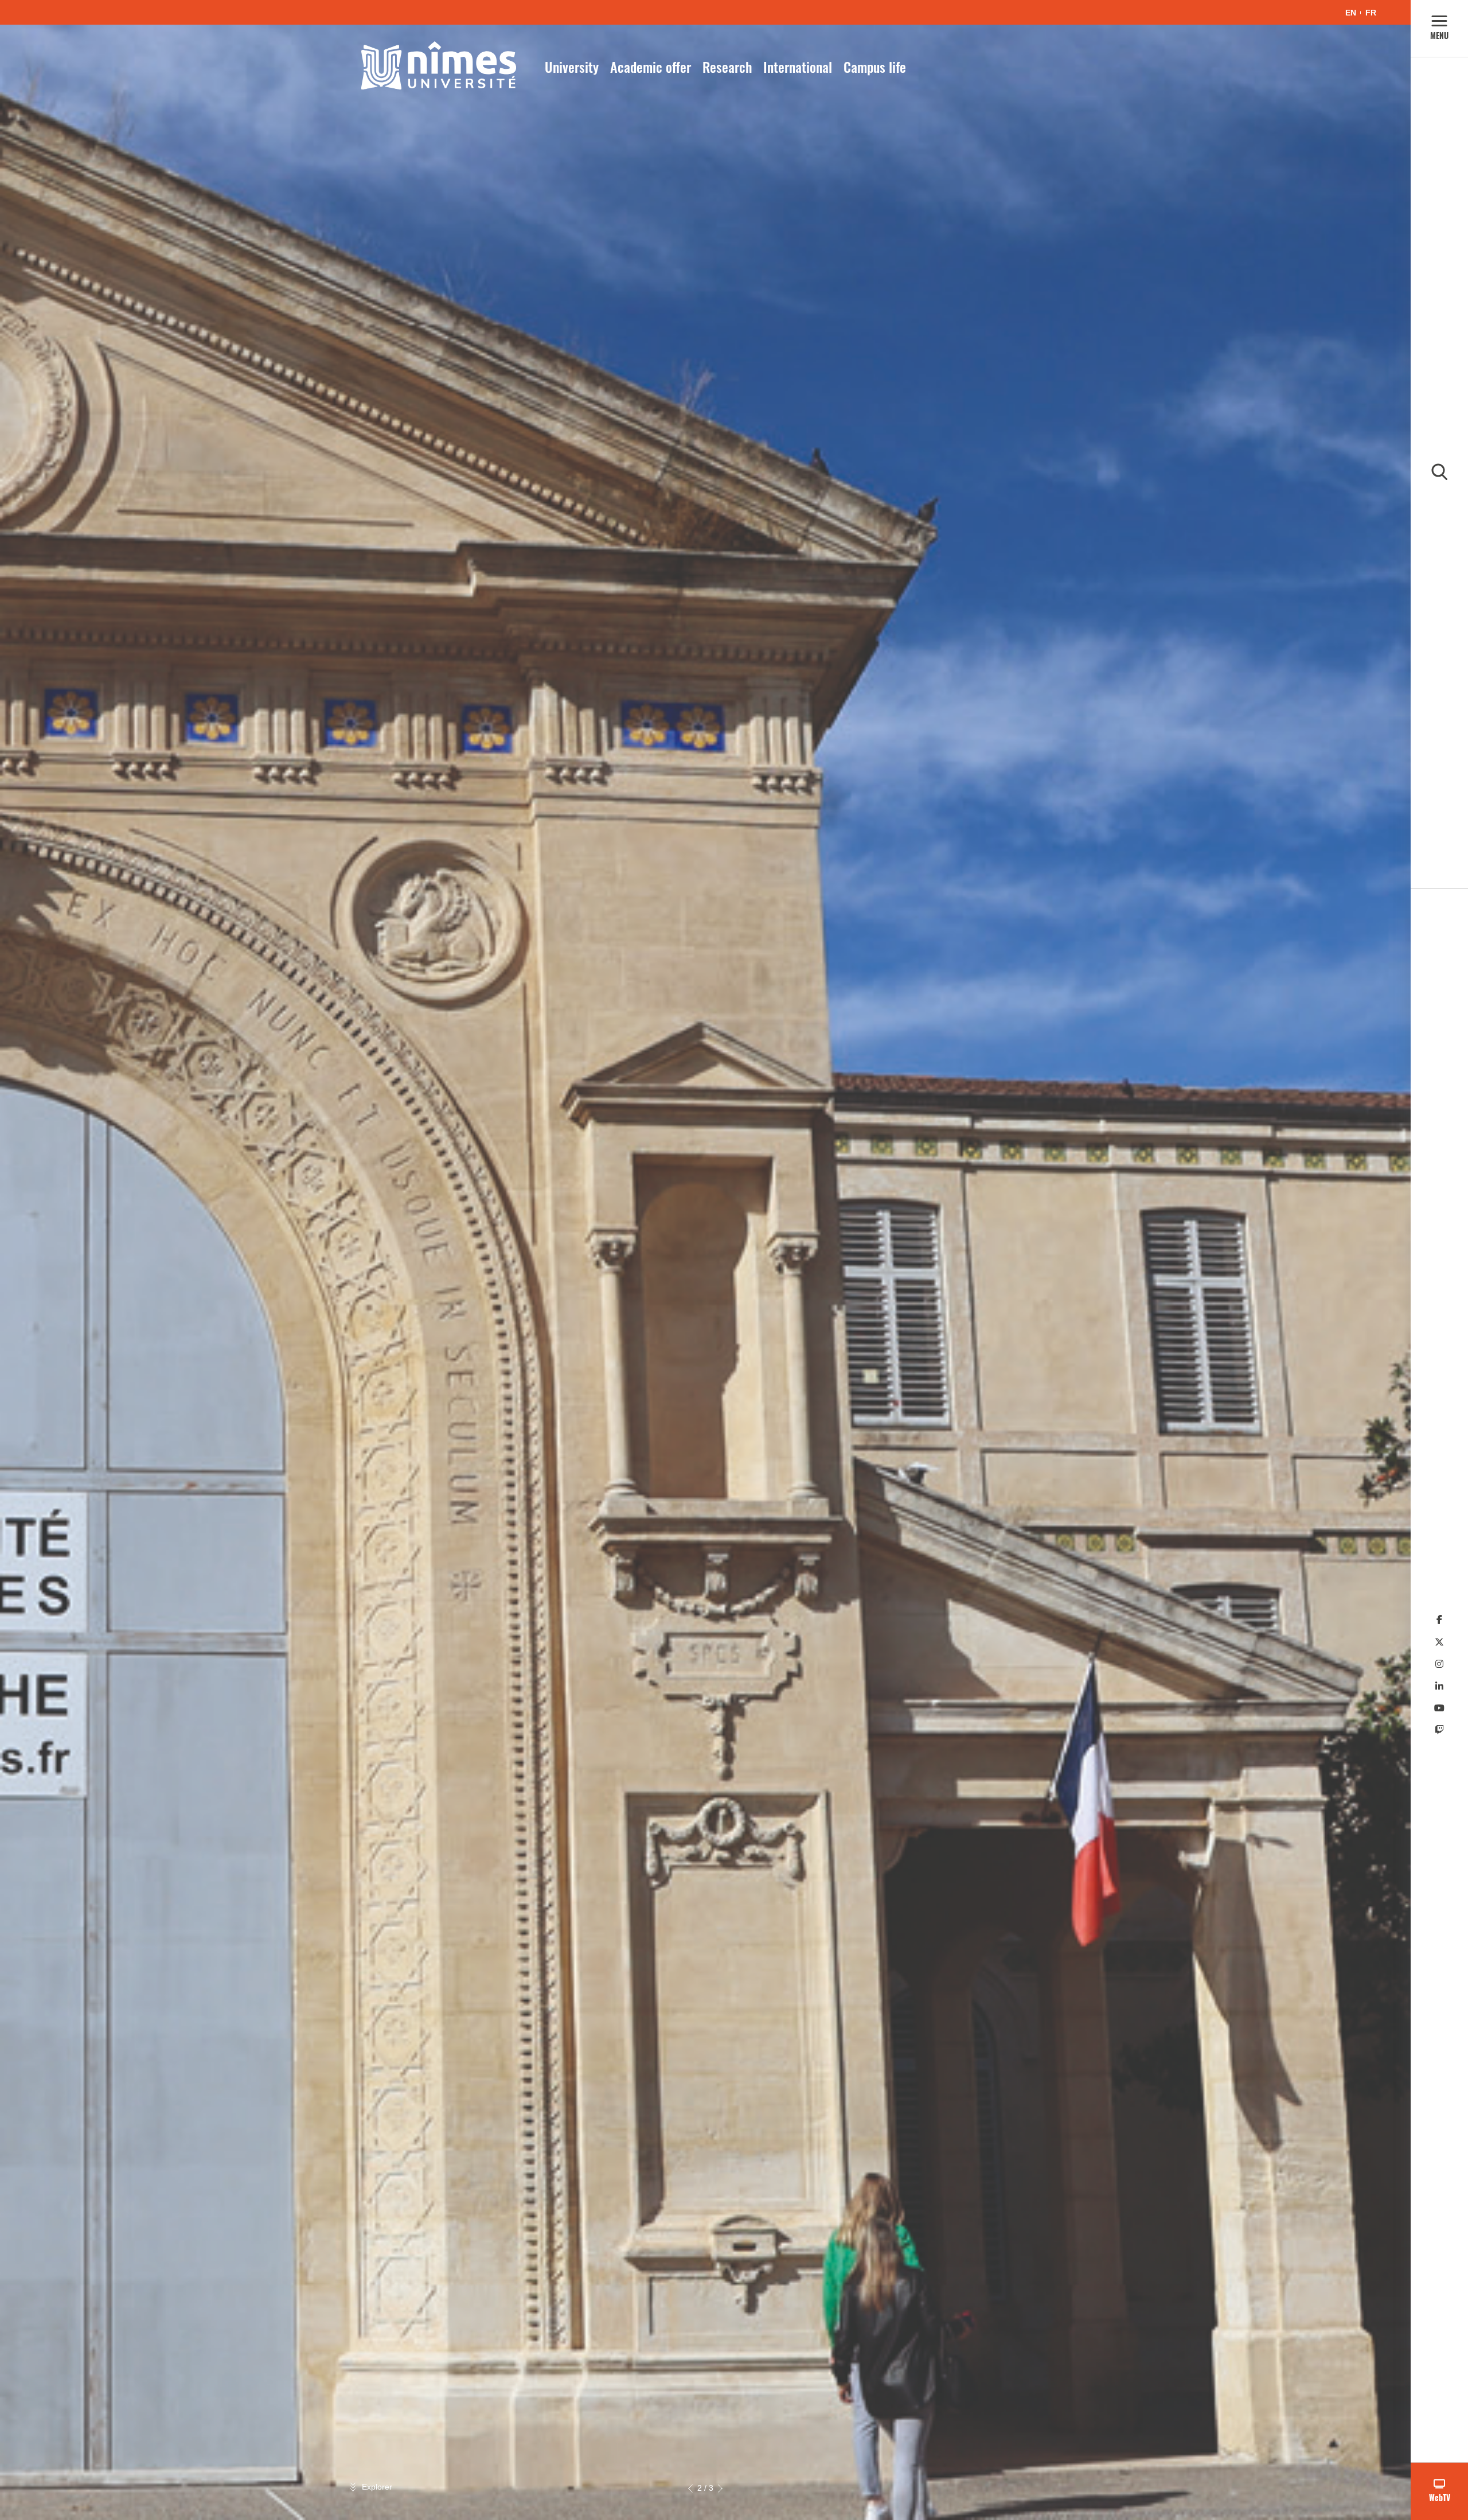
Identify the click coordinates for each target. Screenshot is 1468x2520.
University (572, 67)
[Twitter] (1439, 1642)
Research (727, 67)
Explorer (377, 2487)
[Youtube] (1439, 1708)
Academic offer (651, 67)
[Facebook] (1439, 1620)
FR (1371, 13)
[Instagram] (1439, 1664)
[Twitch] (1439, 1730)
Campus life (875, 67)
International (798, 67)
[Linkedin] (1439, 1686)
